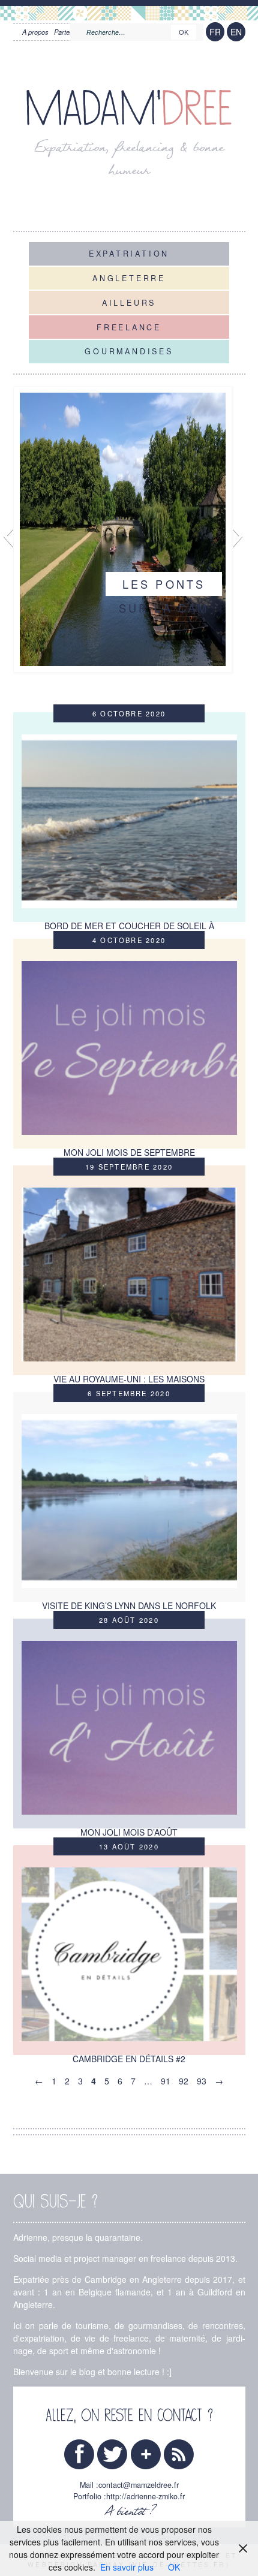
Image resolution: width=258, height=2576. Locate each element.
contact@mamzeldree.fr (139, 2485)
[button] (8, 536)
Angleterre (129, 278)
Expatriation (129, 254)
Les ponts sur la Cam (164, 596)
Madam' (129, 109)
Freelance (129, 327)
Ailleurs (129, 302)
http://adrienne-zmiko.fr (145, 2496)
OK (174, 2567)
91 (166, 2081)
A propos (35, 32)
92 (184, 2081)
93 (202, 2081)
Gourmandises (129, 351)
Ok (184, 32)
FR (215, 32)
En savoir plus (127, 2567)
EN (236, 32)
